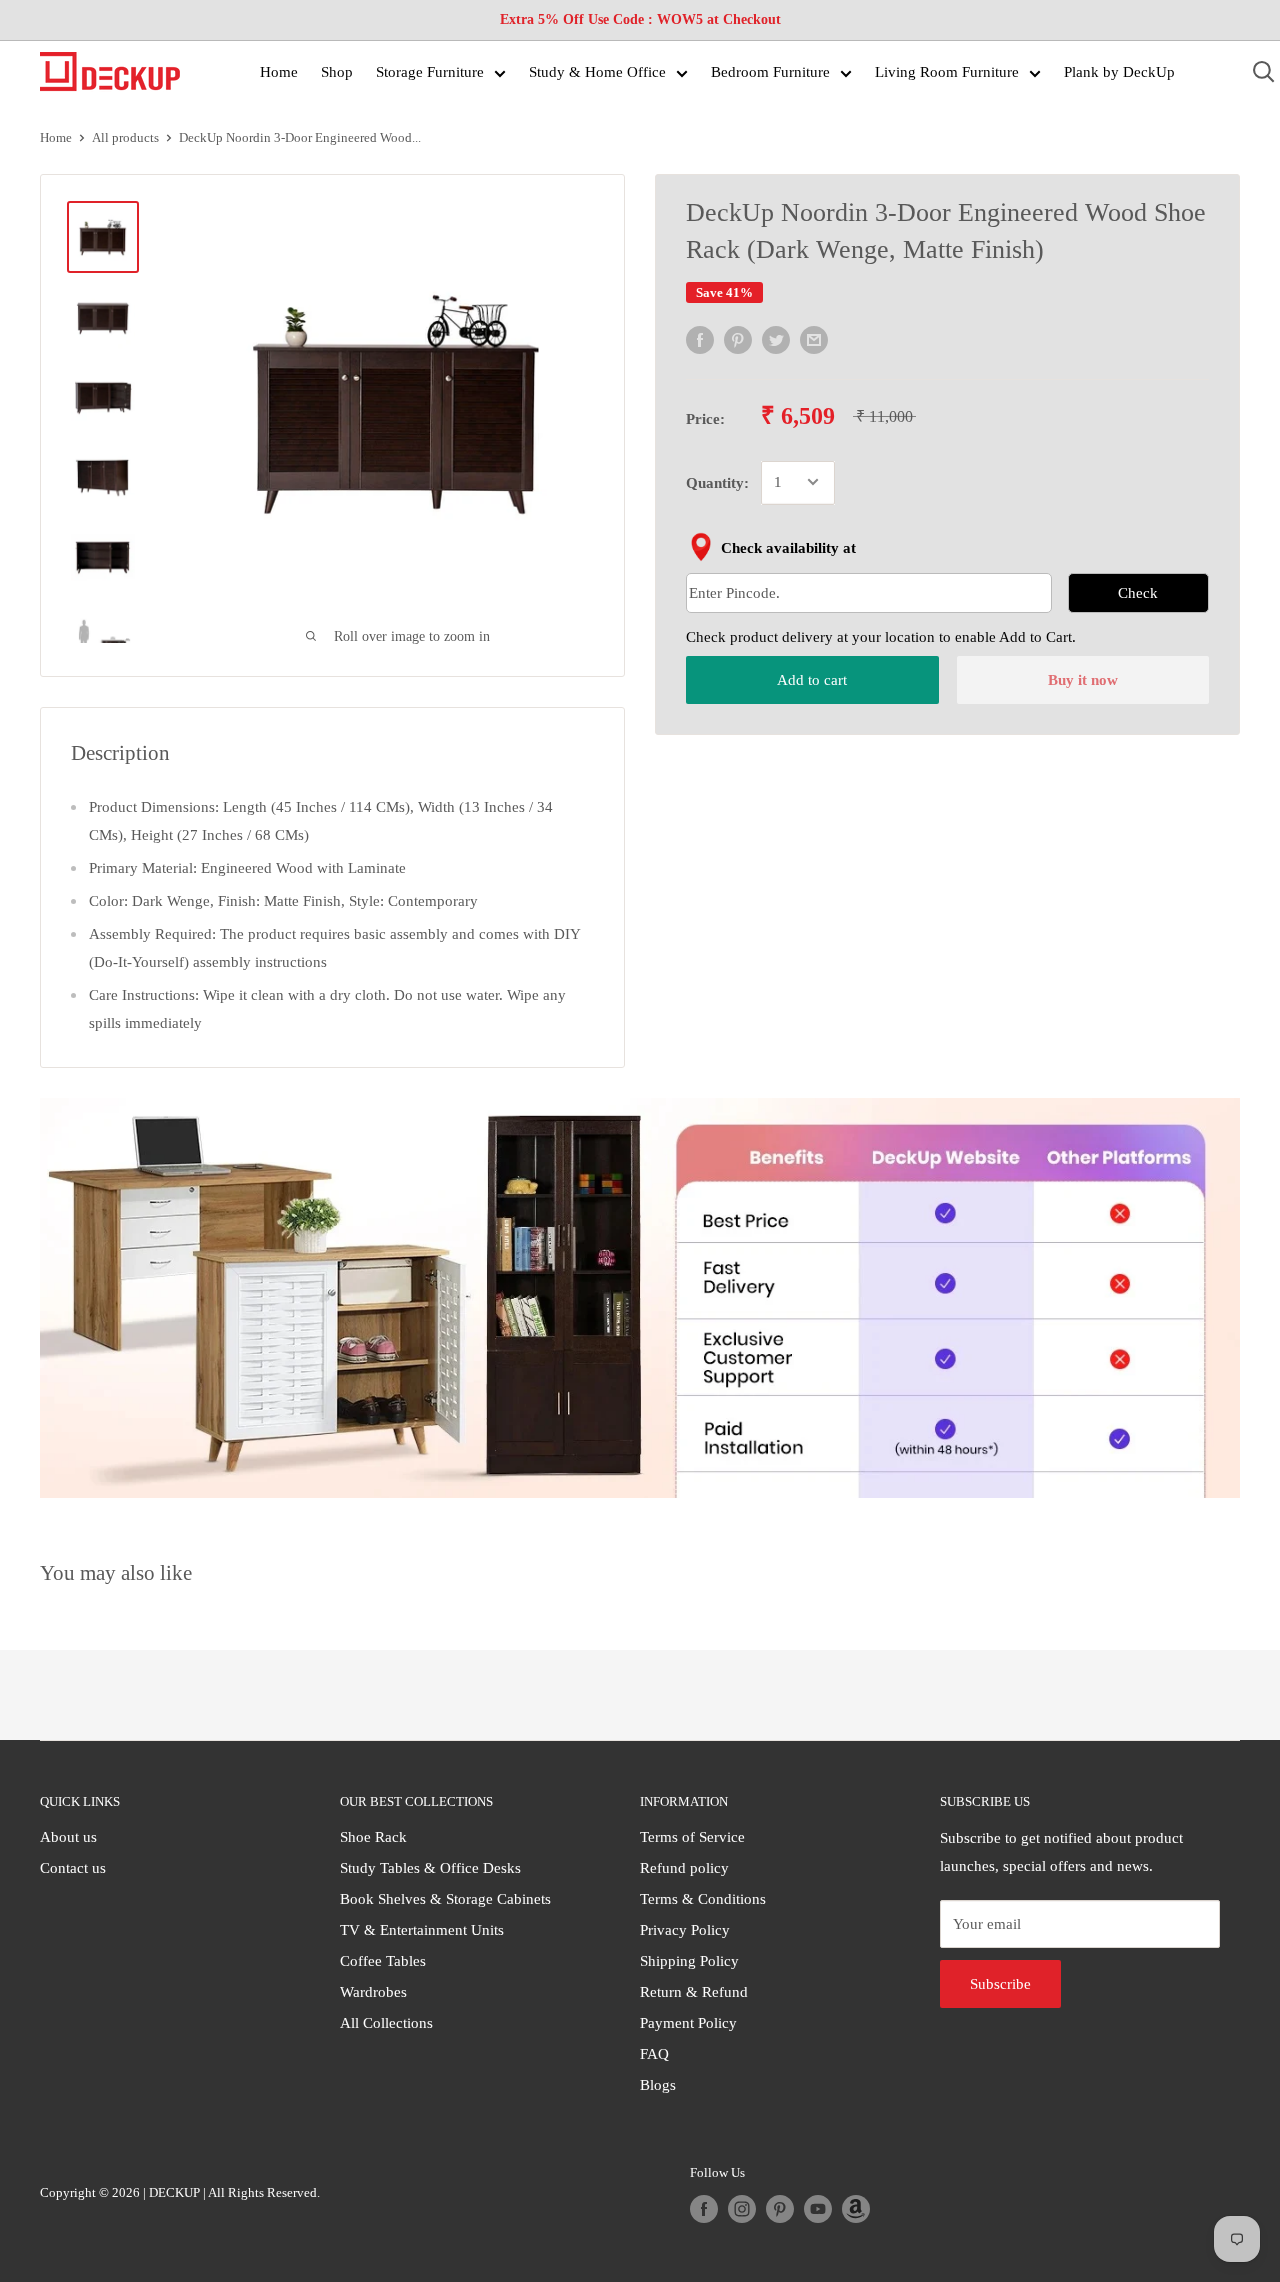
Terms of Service (692, 1837)
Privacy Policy (685, 1930)
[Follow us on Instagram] (742, 2209)
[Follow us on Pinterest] (780, 2209)
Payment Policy (688, 2023)
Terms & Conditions (703, 1899)
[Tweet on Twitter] (776, 340)
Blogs (658, 2085)
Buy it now (1083, 680)
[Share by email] (814, 340)
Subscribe (1000, 1984)
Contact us (73, 1868)
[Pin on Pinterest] (738, 340)
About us (68, 1837)
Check (1138, 592)
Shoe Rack (373, 1837)
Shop (337, 72)
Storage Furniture (430, 72)
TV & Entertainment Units (422, 1930)
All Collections (386, 2023)
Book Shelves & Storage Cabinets (445, 1899)
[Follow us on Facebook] (704, 2209)
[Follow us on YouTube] (818, 2209)
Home (279, 72)
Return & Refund (694, 1992)
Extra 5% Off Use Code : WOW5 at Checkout (640, 19)
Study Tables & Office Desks (430, 1868)
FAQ (654, 2054)
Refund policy (684, 1868)
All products (125, 137)
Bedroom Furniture (770, 72)
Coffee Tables (383, 1961)
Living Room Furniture (947, 72)
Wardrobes (373, 1992)
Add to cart (812, 680)
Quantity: (717, 482)
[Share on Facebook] (700, 340)
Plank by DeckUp (1119, 72)
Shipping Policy (689, 1961)
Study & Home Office (597, 72)
